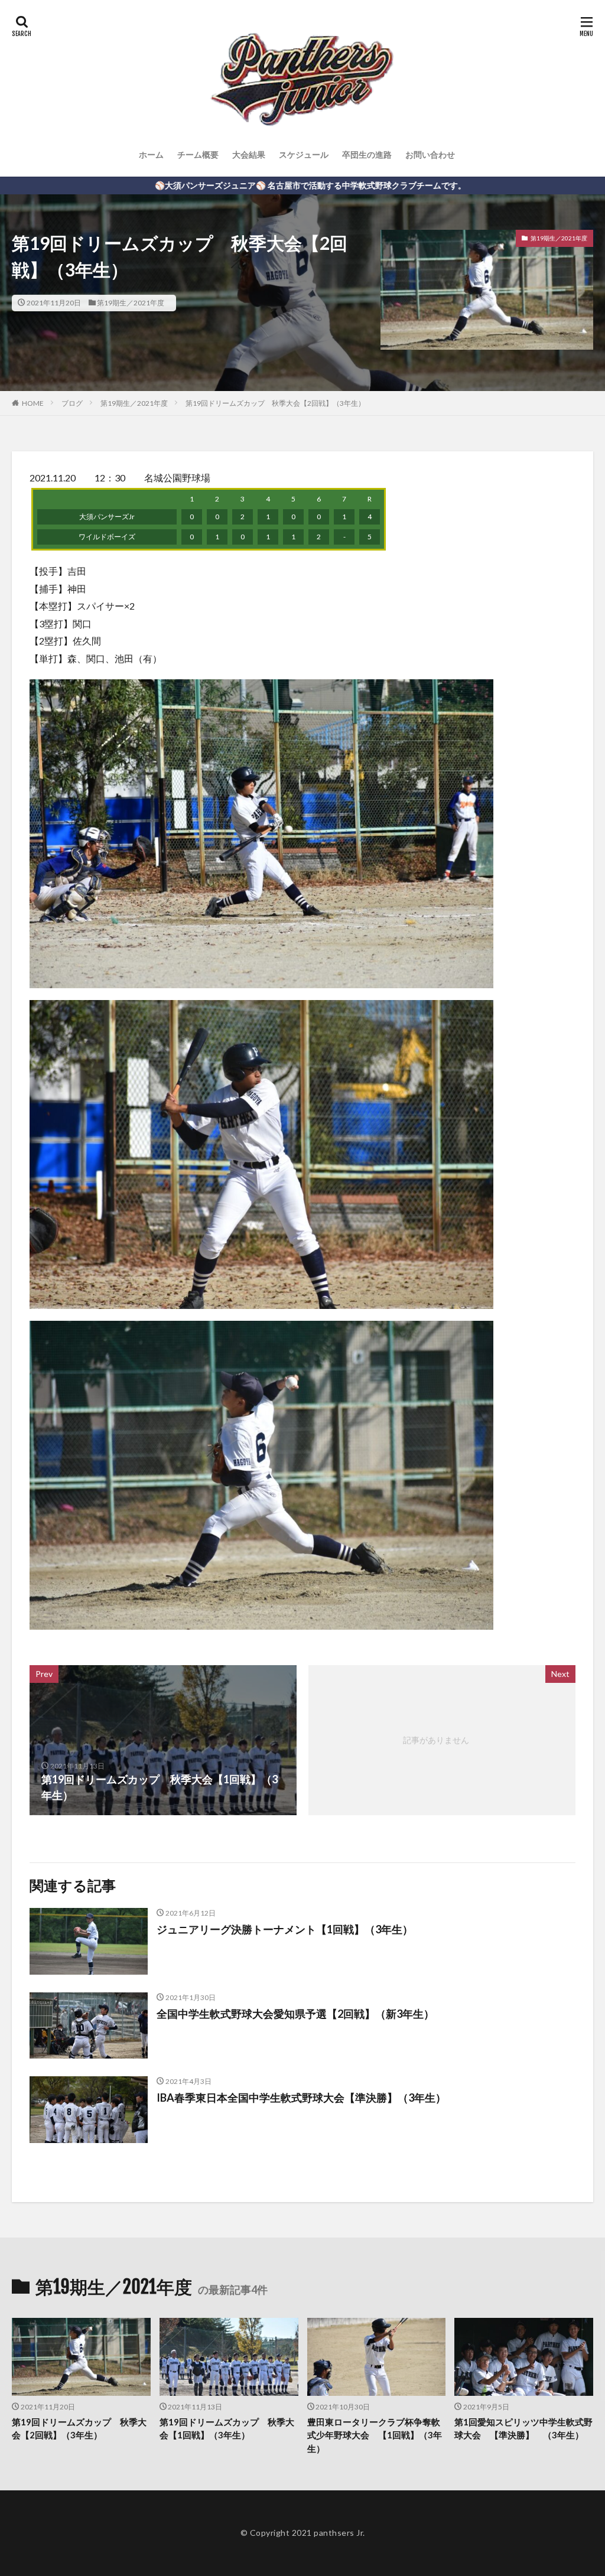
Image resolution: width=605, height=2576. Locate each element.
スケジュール (304, 154)
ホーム (151, 154)
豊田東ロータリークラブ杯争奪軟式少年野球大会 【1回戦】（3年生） (375, 2435)
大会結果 (249, 154)
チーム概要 (198, 154)
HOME (33, 403)
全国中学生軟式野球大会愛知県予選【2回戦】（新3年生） (295, 2014)
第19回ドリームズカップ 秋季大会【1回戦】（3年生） (227, 2429)
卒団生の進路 (367, 154)
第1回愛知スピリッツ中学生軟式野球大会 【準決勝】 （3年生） (523, 2429)
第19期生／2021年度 (131, 303)
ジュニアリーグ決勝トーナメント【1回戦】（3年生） (285, 1929)
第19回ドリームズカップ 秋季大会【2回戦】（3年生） (275, 403)
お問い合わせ (430, 154)
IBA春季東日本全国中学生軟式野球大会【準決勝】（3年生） (301, 2098)
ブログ (72, 403)
